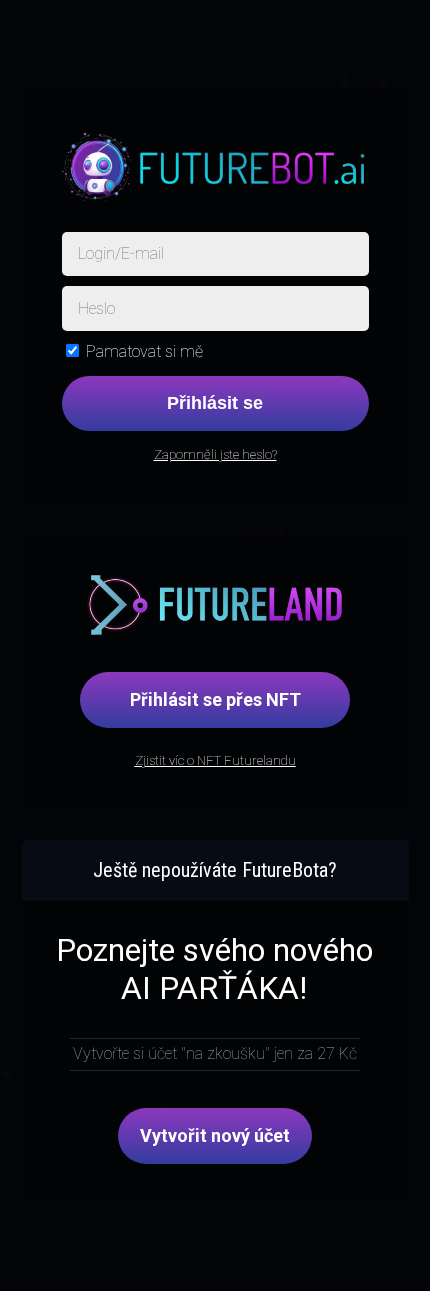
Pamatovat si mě (144, 351)
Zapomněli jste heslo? (215, 454)
